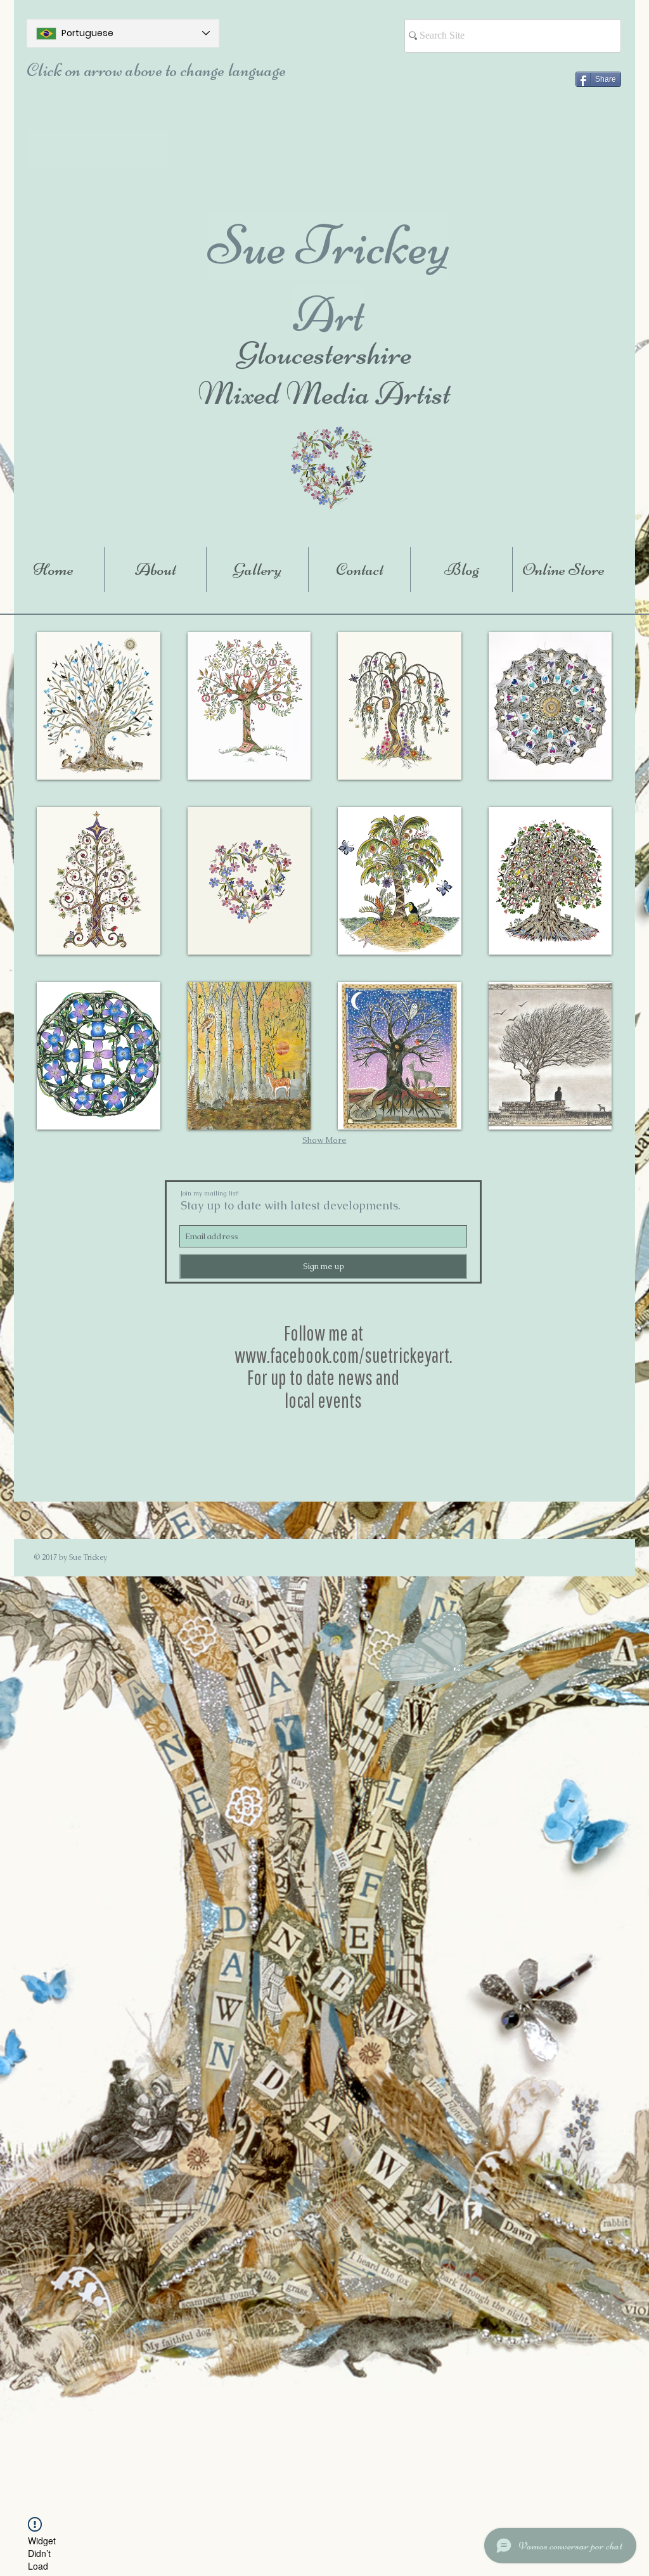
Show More (324, 1140)
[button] (99, 706)
